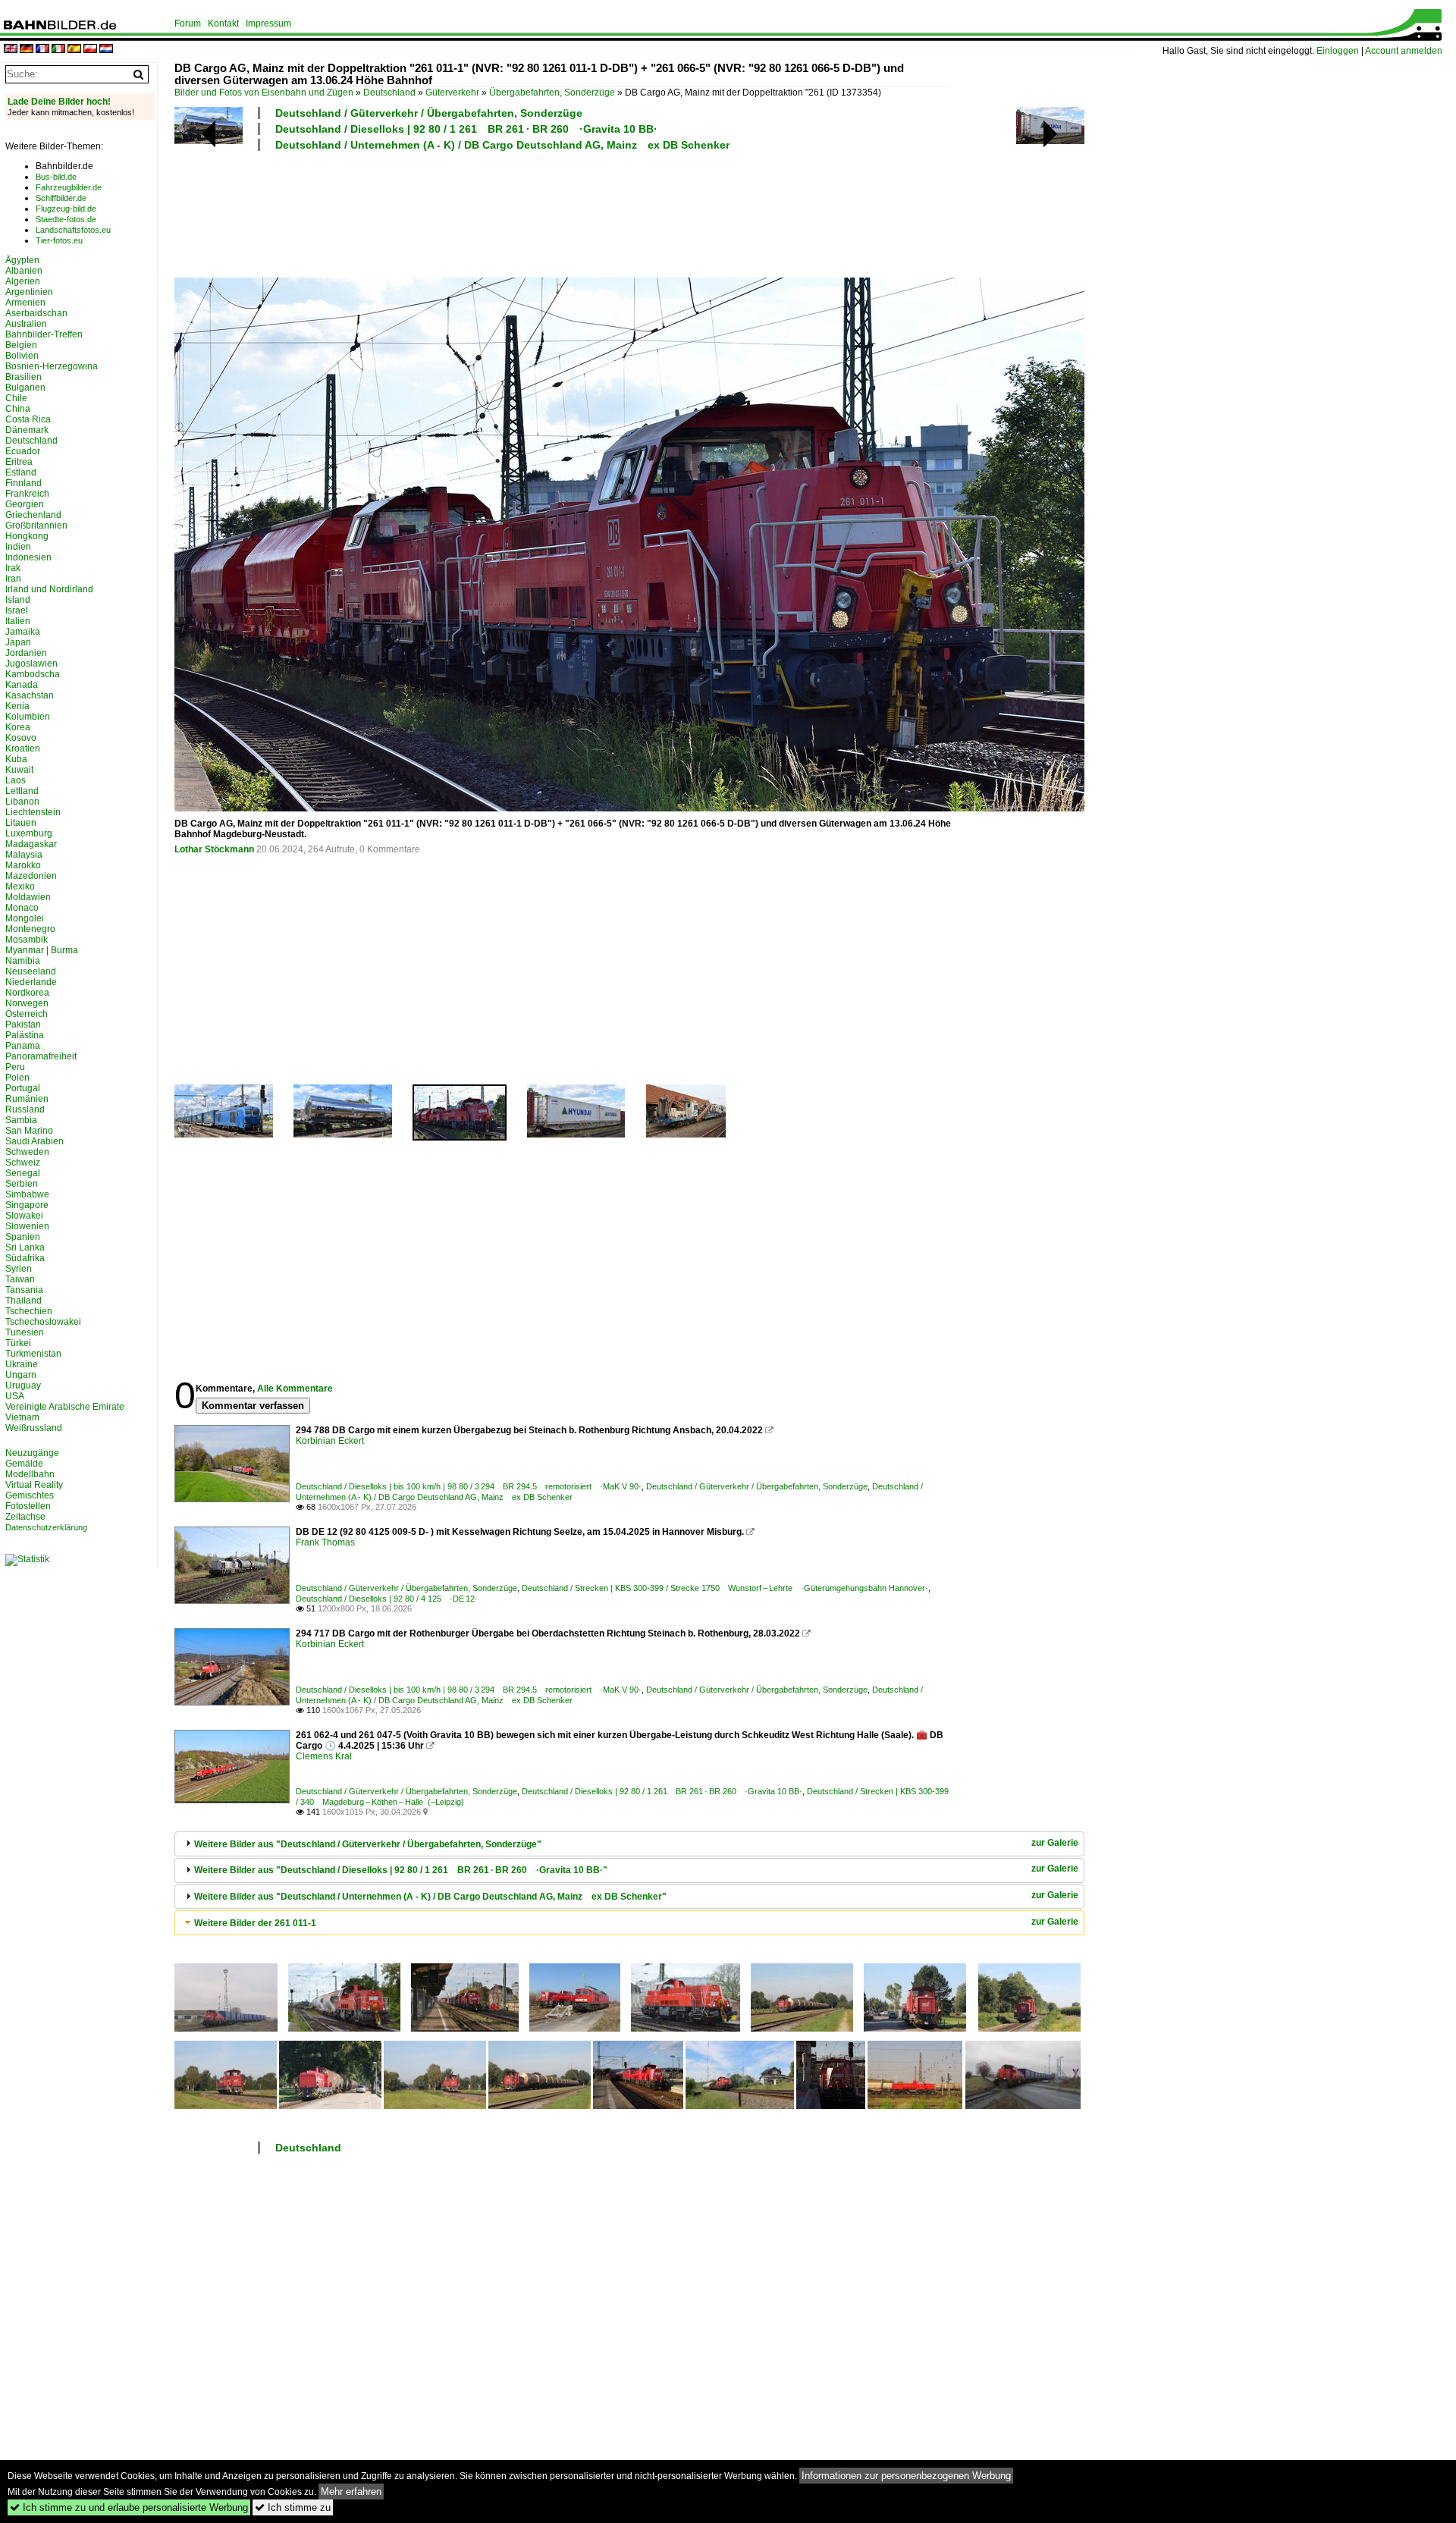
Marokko (23, 865)
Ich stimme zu (293, 2507)
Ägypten (22, 260)
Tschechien (29, 1311)
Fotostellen (28, 1506)
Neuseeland (31, 971)
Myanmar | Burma (42, 950)
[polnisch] (90, 50)
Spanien (23, 1237)
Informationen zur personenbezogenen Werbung (906, 2476)
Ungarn (21, 1375)
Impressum (268, 24)
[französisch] (42, 50)
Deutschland (389, 93)
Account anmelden (1404, 51)
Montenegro (30, 929)
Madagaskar (31, 844)
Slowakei (24, 1216)
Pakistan (23, 1025)
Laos (16, 780)
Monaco (22, 908)
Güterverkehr (452, 93)
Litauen (21, 823)
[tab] (629, 1844)
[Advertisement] (563, 212)
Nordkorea (27, 993)
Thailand (24, 1301)
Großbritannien (36, 526)
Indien (18, 547)
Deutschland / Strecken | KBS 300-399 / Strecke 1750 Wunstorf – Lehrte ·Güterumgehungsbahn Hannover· (725, 1588)
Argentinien (29, 292)
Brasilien (24, 377)
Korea (18, 727)
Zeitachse (25, 1517)
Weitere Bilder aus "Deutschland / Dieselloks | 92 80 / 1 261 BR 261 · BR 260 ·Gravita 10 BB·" (401, 1870)
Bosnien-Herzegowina (52, 366)
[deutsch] (27, 50)
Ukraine (22, 1364)
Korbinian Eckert (330, 1441)
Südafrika (25, 1258)
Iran (13, 579)
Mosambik (27, 940)
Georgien (25, 504)
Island (18, 600)
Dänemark (27, 430)
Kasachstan (30, 695)
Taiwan (20, 1279)
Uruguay (23, 1385)
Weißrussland (34, 1428)
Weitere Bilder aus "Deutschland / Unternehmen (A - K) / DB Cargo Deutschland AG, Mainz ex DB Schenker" (430, 1897)
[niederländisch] (106, 50)
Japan (18, 642)
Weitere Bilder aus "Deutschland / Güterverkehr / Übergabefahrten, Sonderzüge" (368, 1844)
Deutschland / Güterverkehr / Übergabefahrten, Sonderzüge (429, 113)
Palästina (25, 1035)
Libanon (22, 802)
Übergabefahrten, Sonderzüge (552, 93)
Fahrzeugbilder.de (69, 187)
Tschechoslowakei (43, 1322)
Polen (17, 1078)
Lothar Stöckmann (214, 849)
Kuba (16, 759)
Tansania (24, 1290)
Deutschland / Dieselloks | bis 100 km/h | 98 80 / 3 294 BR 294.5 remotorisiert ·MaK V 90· (469, 1486)
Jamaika (23, 632)
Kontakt (223, 24)
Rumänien (27, 1099)
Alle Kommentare (295, 1389)
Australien (26, 324)
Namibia (23, 961)
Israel (17, 610)
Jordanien (26, 653)
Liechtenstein (33, 812)
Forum (188, 24)
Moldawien (28, 897)
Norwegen (27, 1003)
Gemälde (24, 1464)
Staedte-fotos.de (66, 219)
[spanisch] (74, 50)
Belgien (21, 345)
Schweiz (23, 1163)
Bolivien (22, 356)
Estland (21, 472)
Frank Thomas (325, 1542)
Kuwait (19, 770)
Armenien (25, 303)
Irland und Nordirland (49, 589)
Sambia (21, 1120)
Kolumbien (28, 717)
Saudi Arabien (35, 1141)
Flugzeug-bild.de (66, 209)
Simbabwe (27, 1194)
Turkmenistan (33, 1354)
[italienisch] (58, 50)
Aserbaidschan (36, 313)
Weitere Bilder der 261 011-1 (255, 1923)
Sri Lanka (25, 1247)
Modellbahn (30, 1474)
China (18, 409)
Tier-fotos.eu (59, 240)
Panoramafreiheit (41, 1056)
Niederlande (31, 982)
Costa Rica (28, 419)
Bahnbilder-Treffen (44, 334)
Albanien (24, 271)
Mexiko (20, 887)
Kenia (17, 706)
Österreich (27, 1014)
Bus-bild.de (56, 177)
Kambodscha (33, 674)
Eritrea (19, 462)
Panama (23, 1046)
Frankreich (27, 494)
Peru (15, 1067)
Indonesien (28, 557)
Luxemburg (29, 833)
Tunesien (25, 1332)
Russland (25, 1109)
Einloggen (1338, 51)
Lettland (22, 791)
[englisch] (11, 50)
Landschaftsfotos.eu (73, 230)
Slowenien (27, 1226)
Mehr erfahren (351, 2492)
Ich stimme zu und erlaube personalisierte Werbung (129, 2507)
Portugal (23, 1088)
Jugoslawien (31, 664)
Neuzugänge (32, 1453)
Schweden (27, 1152)
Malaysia (24, 855)
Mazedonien (31, 876)
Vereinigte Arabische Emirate (65, 1407)
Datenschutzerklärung (46, 1527)
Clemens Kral (324, 1756)
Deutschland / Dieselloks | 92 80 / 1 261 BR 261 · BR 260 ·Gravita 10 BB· (466, 129)
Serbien (22, 1184)
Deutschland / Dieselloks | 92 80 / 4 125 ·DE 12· (387, 1599)
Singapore (27, 1205)
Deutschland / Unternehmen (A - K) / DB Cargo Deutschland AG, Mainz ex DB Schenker (502, 145)
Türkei (18, 1343)
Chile (16, 398)
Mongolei (25, 918)
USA (15, 1396)
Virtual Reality (34, 1485)
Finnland (24, 483)
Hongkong (27, 536)
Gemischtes (30, 1495)
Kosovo (21, 738)
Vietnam (22, 1417)
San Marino (29, 1131)
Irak (13, 568)
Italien (18, 621)
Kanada (22, 685)
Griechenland (33, 515)
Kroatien (23, 748)
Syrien (19, 1269)
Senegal (23, 1173)
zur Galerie (1055, 1843)
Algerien (23, 281)
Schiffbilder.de (61, 198)
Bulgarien (25, 388)
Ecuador (23, 451)
